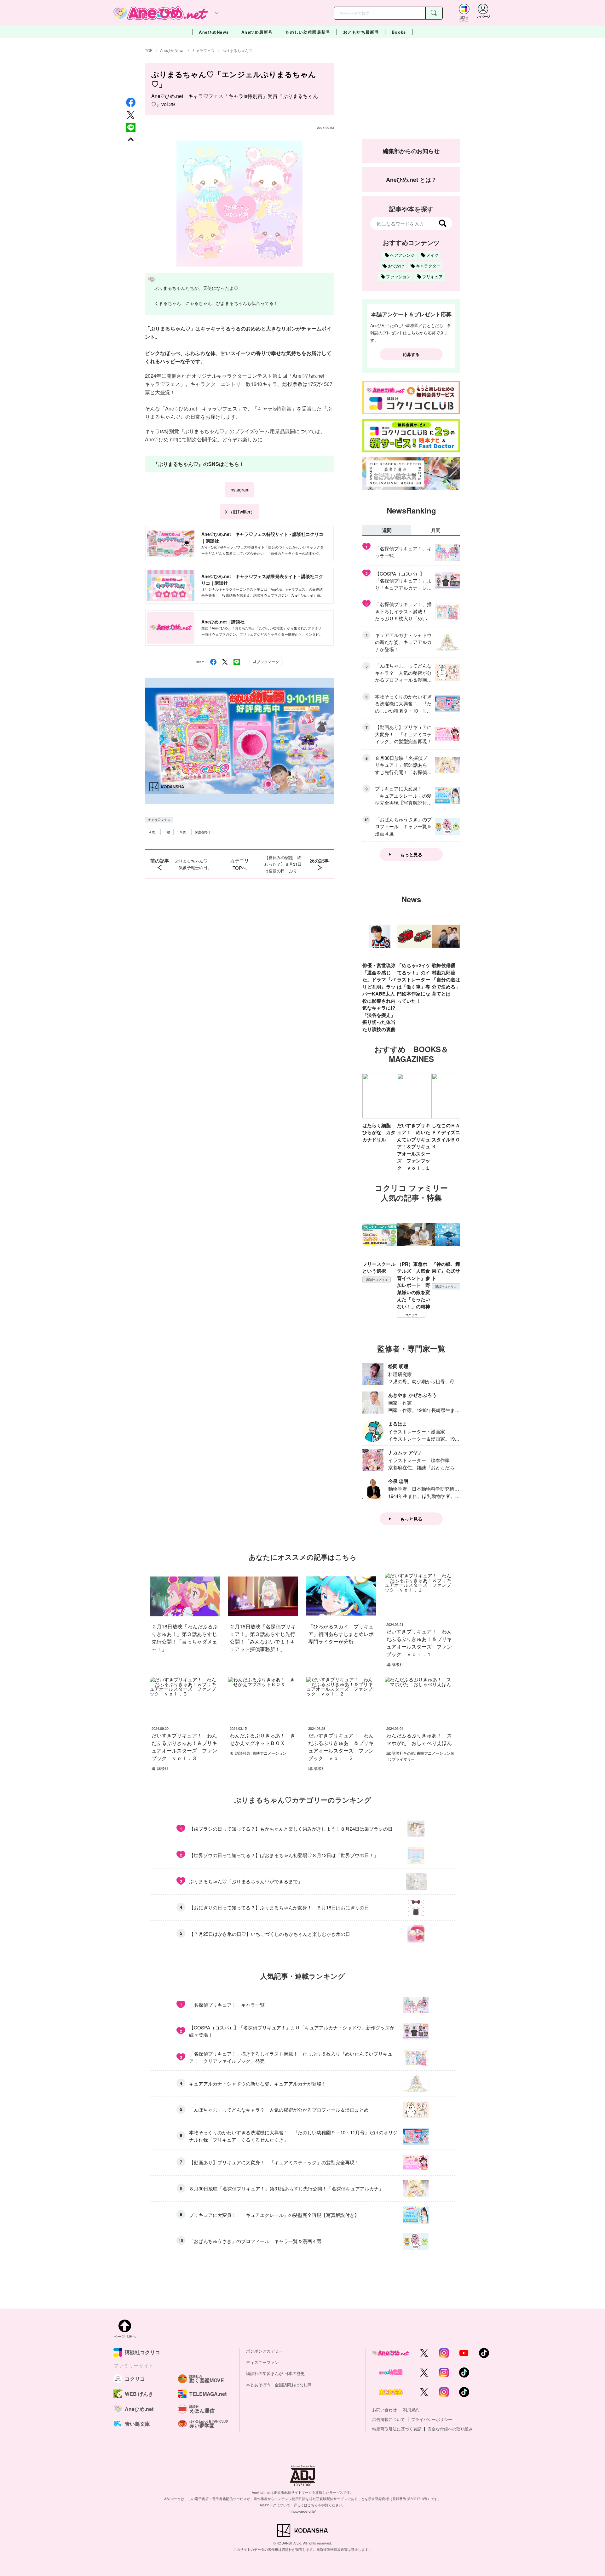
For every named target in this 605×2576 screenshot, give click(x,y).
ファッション (398, 276)
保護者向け (203, 832)
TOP (149, 50)
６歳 (182, 832)
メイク (432, 255)
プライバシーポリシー (432, 2419)
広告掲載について (389, 2419)
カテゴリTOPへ (239, 864)
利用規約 (411, 2410)
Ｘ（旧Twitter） (239, 512)
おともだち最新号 (361, 32)
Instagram (239, 490)
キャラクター (428, 266)
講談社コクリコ (377, 1280)
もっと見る (411, 854)
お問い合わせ (384, 2410)
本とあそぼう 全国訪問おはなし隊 (279, 2385)
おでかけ (396, 266)
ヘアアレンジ (402, 255)
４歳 (152, 832)
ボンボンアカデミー (265, 2351)
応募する (411, 354)
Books (399, 32)
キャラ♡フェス (159, 820)
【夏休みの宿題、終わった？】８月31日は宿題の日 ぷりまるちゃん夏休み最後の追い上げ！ (283, 864)
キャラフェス (203, 50)
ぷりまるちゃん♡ (237, 50)
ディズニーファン (262, 2362)
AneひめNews (214, 32)
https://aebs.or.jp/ (303, 2511)
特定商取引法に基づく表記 (397, 2429)
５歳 (167, 832)
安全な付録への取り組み (450, 2429)
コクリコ (411, 1315)
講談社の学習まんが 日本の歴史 (275, 2373)
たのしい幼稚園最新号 (308, 32)
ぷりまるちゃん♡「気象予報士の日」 (193, 864)
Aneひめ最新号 (257, 32)
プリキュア (432, 276)
